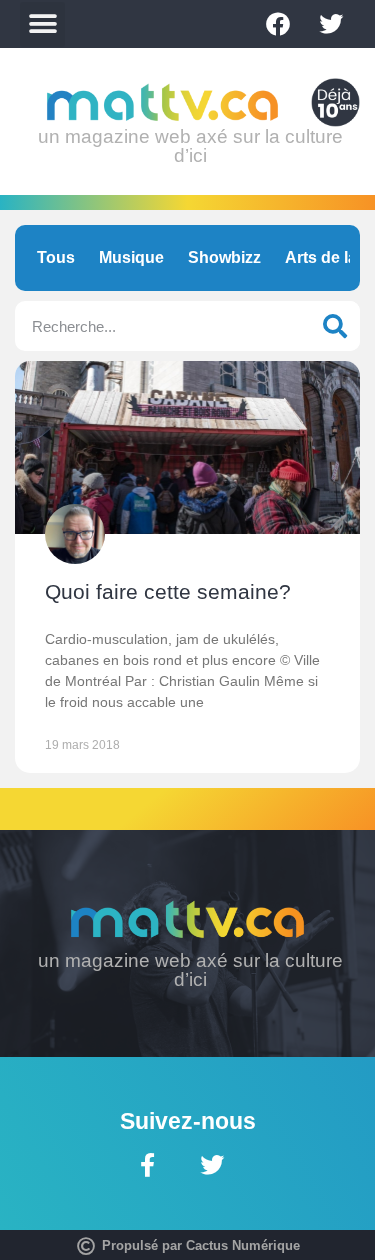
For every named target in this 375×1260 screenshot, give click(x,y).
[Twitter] (331, 24)
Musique (131, 257)
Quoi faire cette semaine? (168, 591)
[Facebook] (278, 24)
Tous (56, 257)
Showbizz (224, 257)
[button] (42, 24)
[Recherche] (335, 326)
